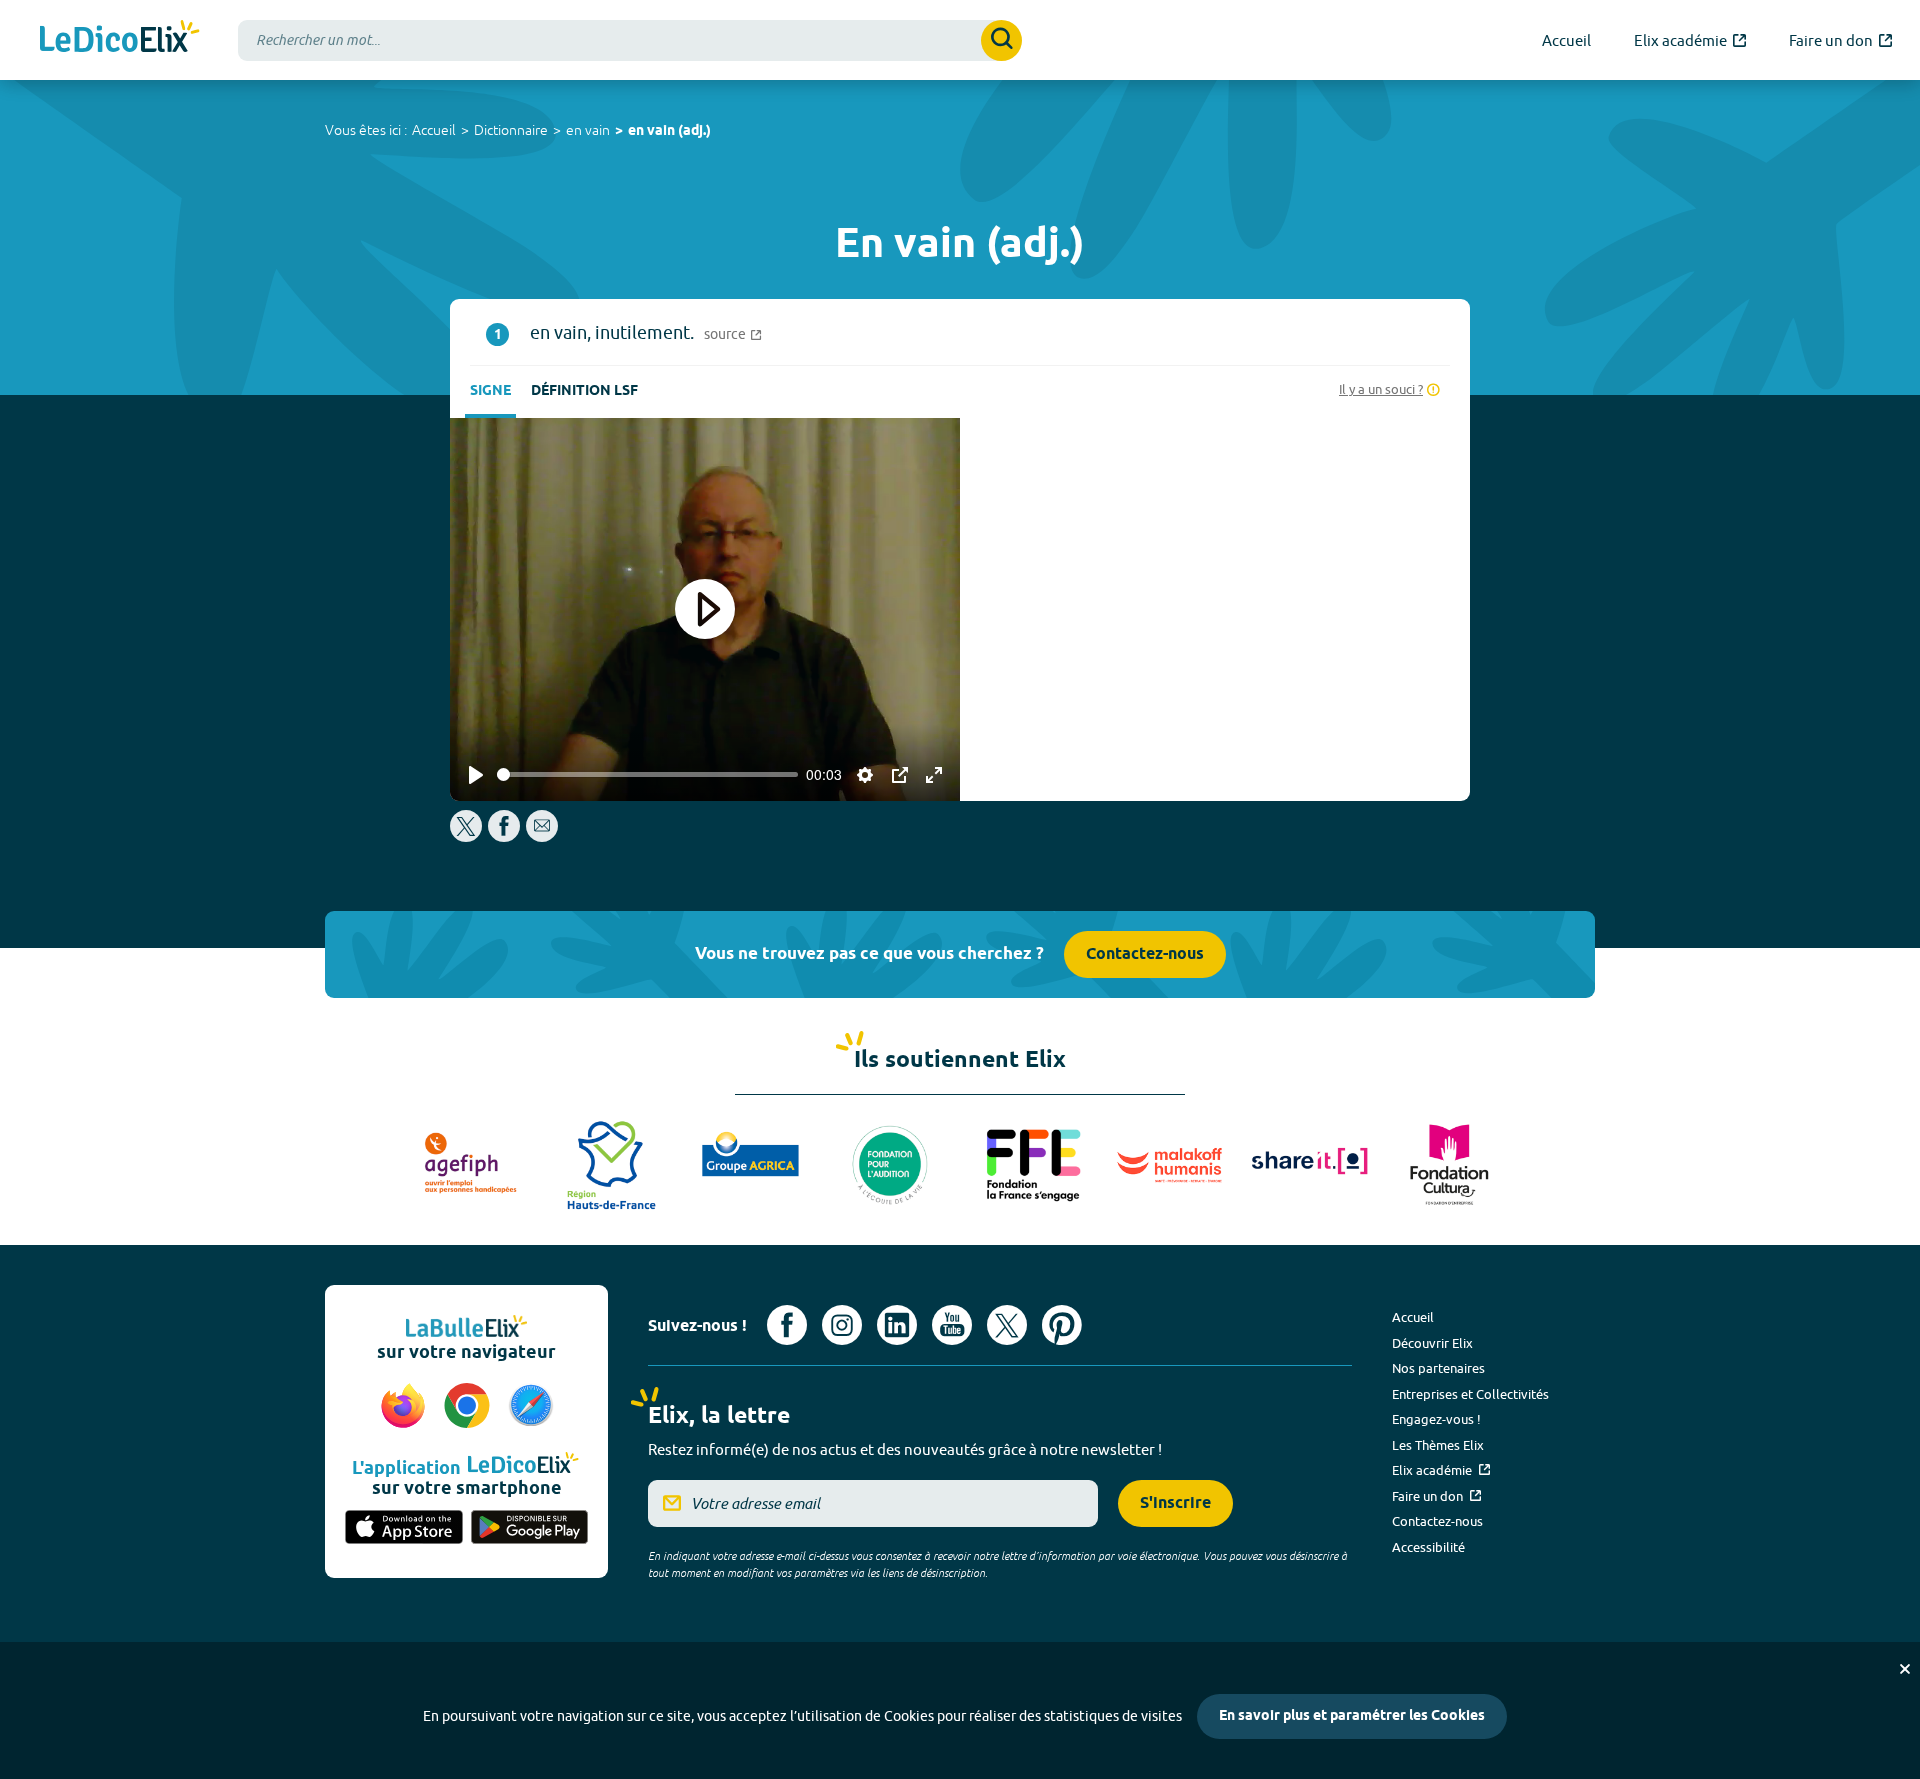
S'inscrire (1175, 1503)
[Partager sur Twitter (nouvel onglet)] (467, 836)
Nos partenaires (1438, 1368)
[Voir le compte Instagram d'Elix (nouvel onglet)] (842, 1325)
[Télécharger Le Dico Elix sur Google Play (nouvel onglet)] (530, 1529)
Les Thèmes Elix (1438, 1445)
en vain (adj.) (669, 131)
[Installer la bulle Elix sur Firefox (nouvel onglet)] (406, 1407)
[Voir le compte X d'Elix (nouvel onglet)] (1007, 1325)
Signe (490, 391)
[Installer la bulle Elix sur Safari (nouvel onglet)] (531, 1407)
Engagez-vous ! (1436, 1419)
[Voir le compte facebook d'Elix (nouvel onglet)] (787, 1325)
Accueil (434, 130)
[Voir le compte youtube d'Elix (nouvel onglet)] (952, 1325)
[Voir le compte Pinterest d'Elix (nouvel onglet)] (1062, 1325)
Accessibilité (1428, 1547)
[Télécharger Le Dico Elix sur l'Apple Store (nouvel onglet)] (404, 1529)
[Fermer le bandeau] (1905, 1669)
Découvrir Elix (1432, 1343)
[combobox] (630, 40)
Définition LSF (584, 391)
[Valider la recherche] (1001, 40)
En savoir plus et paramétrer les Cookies (1352, 1716)
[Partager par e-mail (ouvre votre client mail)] (542, 836)
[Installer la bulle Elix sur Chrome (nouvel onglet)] (470, 1407)
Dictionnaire (511, 130)
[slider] (647, 774)
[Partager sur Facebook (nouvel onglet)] (504, 836)
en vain (588, 130)
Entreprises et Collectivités (1470, 1394)
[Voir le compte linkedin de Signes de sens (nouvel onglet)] (897, 1325)
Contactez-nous (1145, 954)
